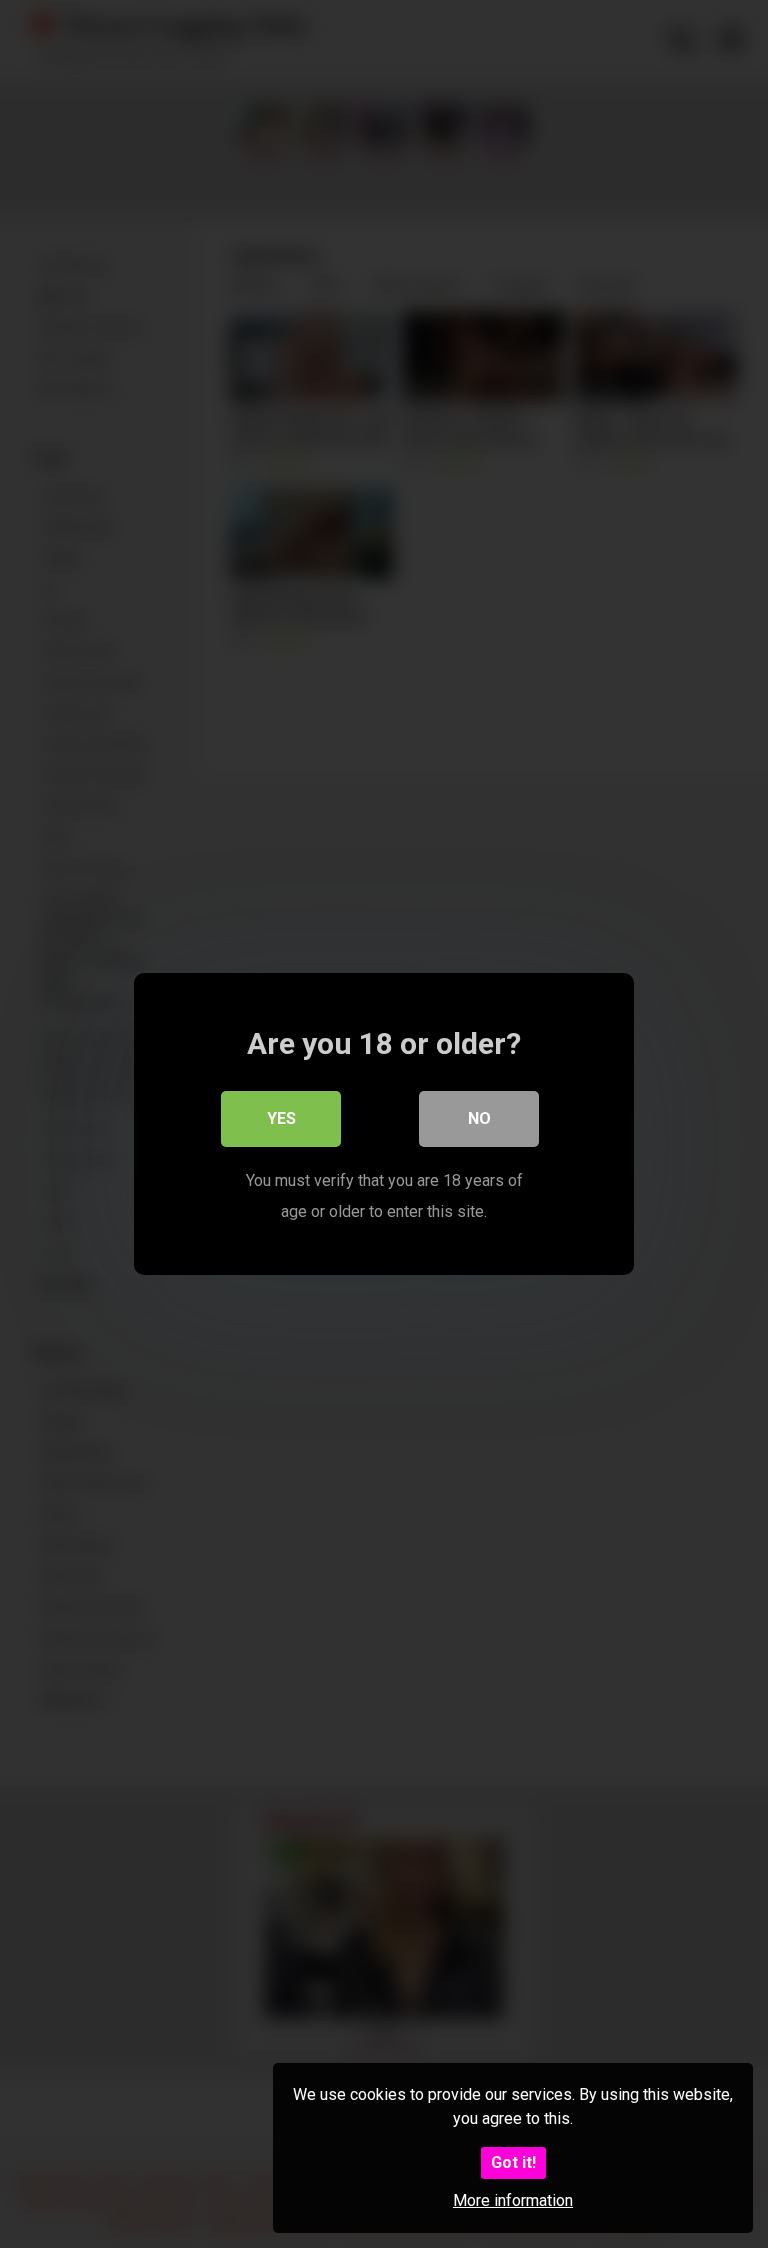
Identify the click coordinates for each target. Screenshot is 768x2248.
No (479, 1118)
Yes (281, 1118)
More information (513, 2200)
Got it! (513, 2162)
